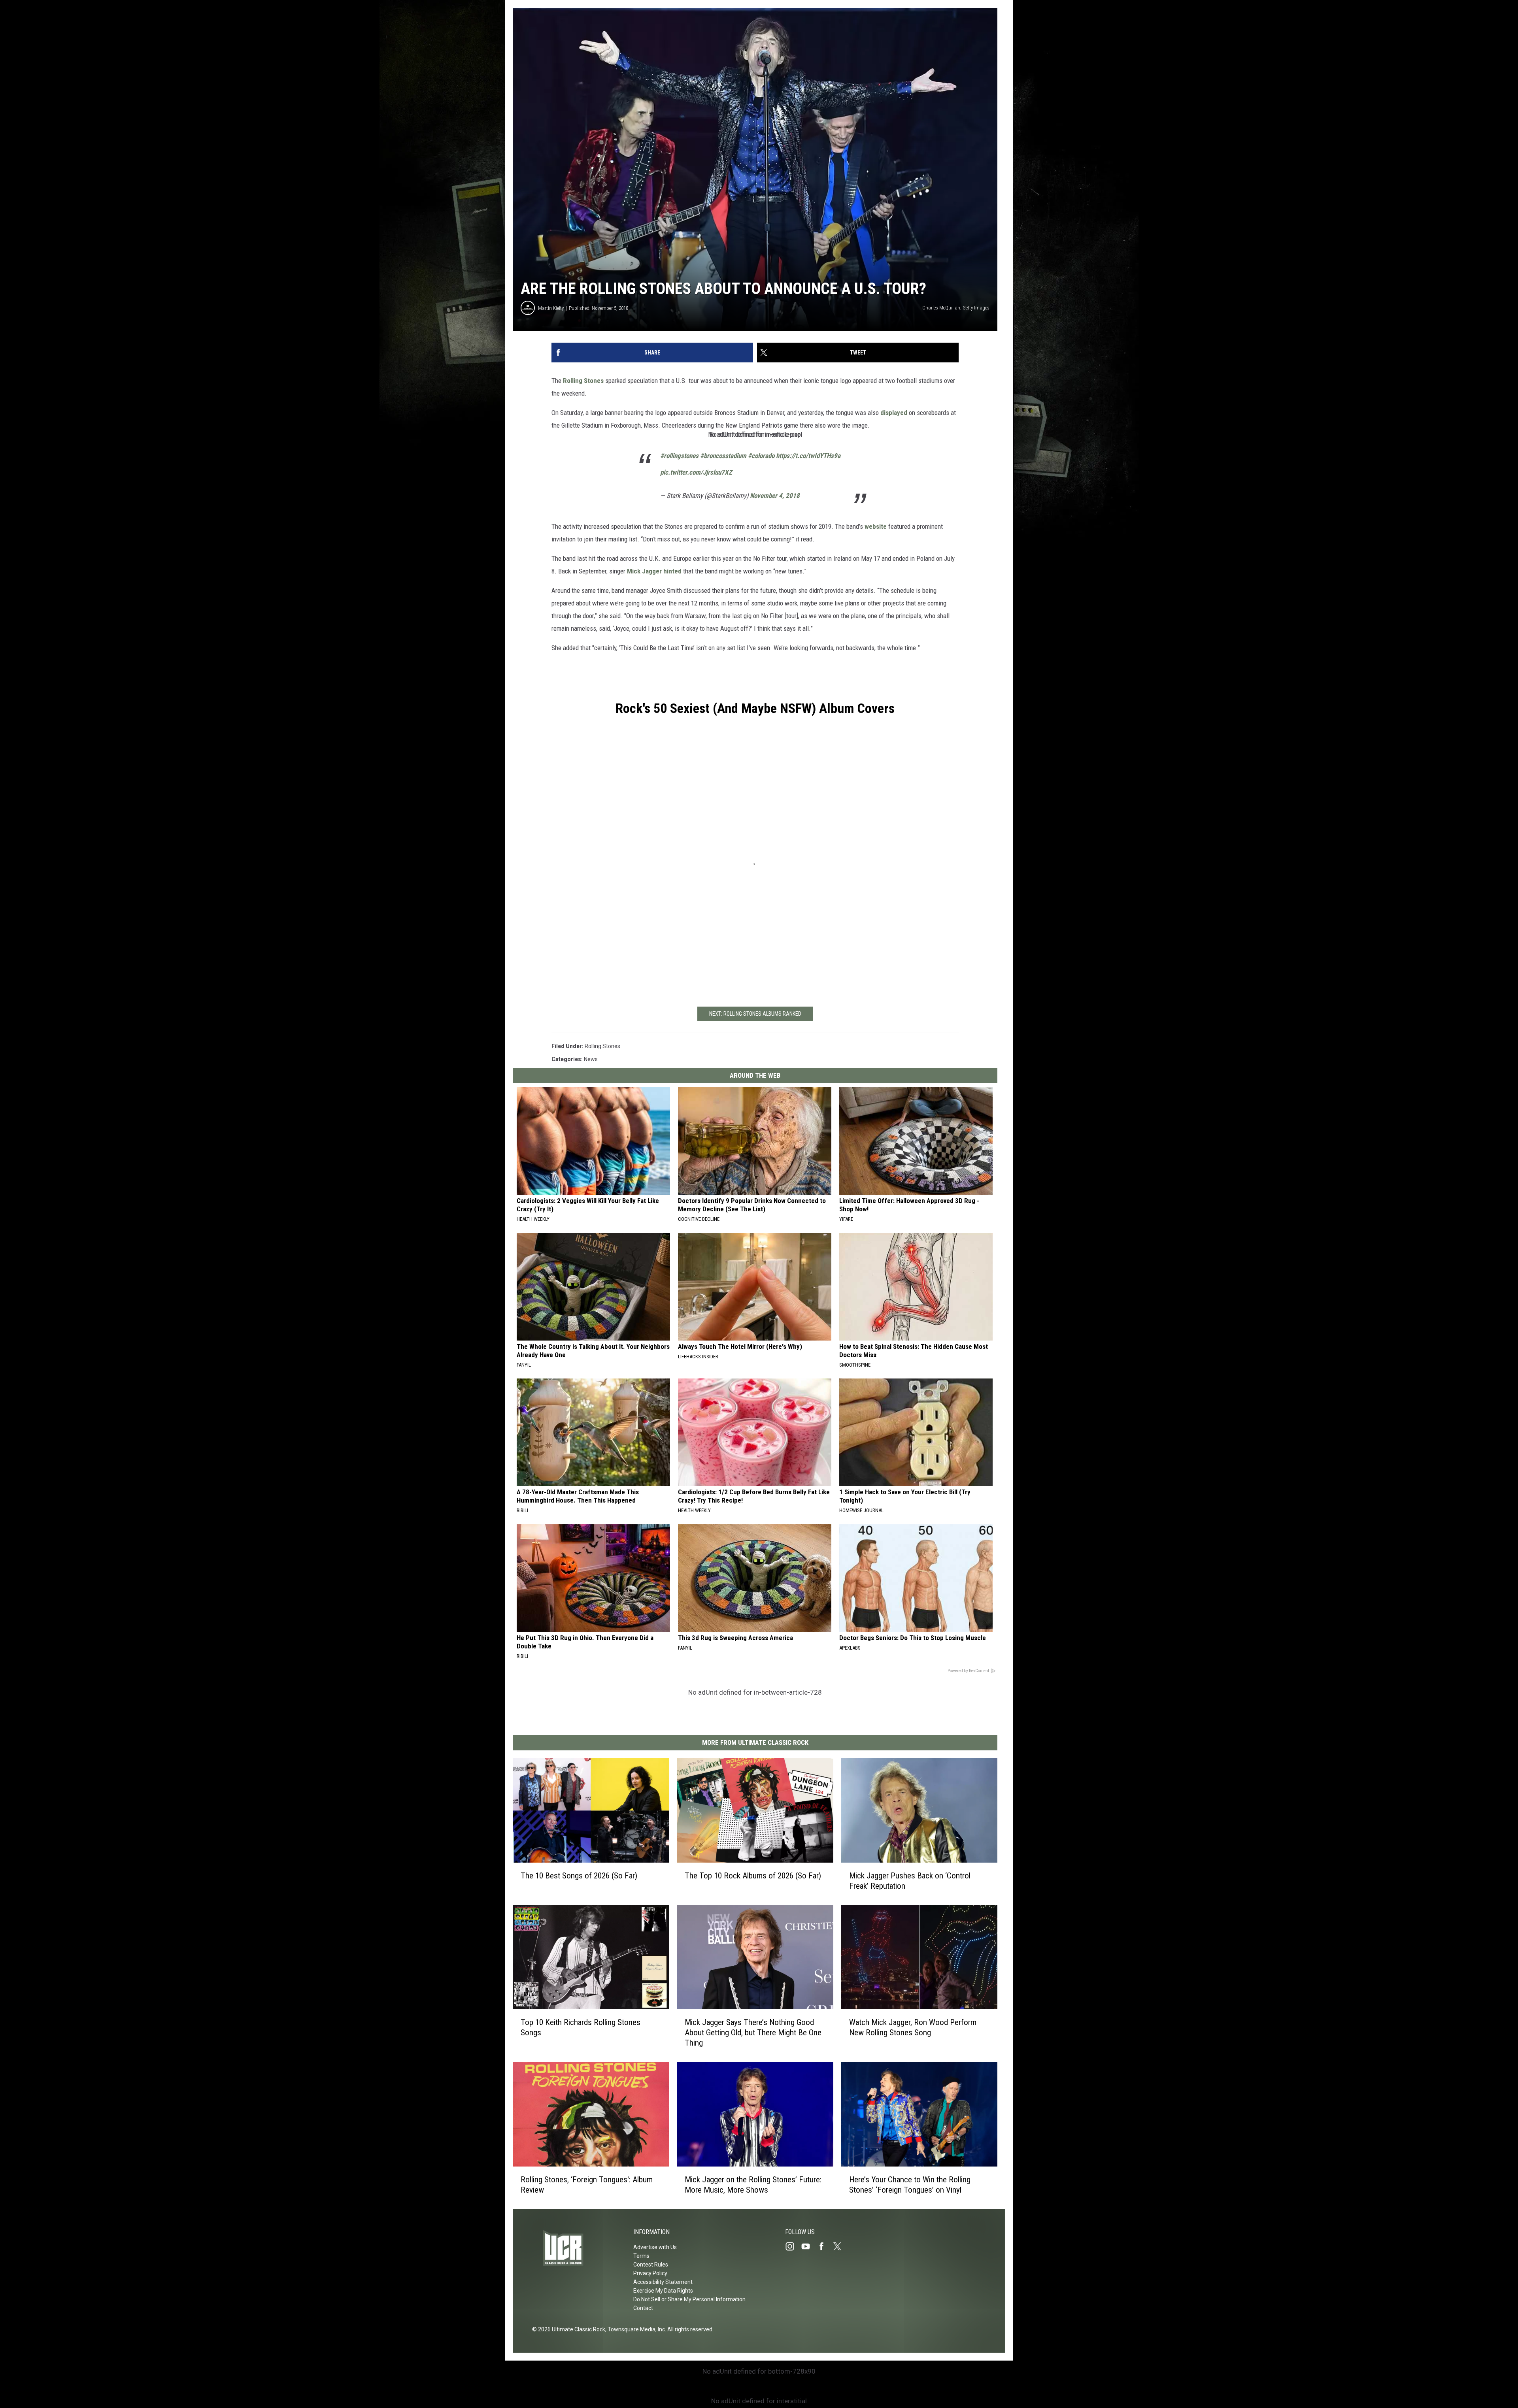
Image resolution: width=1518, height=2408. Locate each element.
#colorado (761, 456)
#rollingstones (679, 456)
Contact (643, 2308)
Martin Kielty (551, 308)
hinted (672, 571)
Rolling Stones (583, 381)
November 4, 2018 (775, 496)
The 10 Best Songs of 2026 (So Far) (579, 1876)
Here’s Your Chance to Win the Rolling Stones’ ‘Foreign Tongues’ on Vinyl (910, 2185)
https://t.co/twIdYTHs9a (808, 456)
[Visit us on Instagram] (793, 2246)
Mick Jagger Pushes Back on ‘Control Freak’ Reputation (910, 1881)
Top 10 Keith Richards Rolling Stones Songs (581, 2027)
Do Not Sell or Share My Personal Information (689, 2299)
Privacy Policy (650, 2273)
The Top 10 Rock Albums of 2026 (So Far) (753, 1876)
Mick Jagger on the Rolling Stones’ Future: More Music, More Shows (753, 2185)
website (876, 526)
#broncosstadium (723, 456)
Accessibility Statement (663, 2282)
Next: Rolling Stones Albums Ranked (755, 1014)
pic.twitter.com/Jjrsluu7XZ (696, 472)
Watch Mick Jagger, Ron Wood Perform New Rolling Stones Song (913, 2027)
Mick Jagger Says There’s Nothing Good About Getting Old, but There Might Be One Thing (753, 2033)
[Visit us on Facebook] (825, 2246)
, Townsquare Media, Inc (635, 2329)
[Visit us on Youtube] (809, 2246)
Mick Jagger (644, 571)
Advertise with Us (655, 2247)
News (591, 1059)
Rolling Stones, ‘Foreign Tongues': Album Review (587, 2185)
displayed (894, 413)
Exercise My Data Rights (663, 2291)
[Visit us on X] (840, 2246)
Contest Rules (651, 2265)
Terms (641, 2256)
